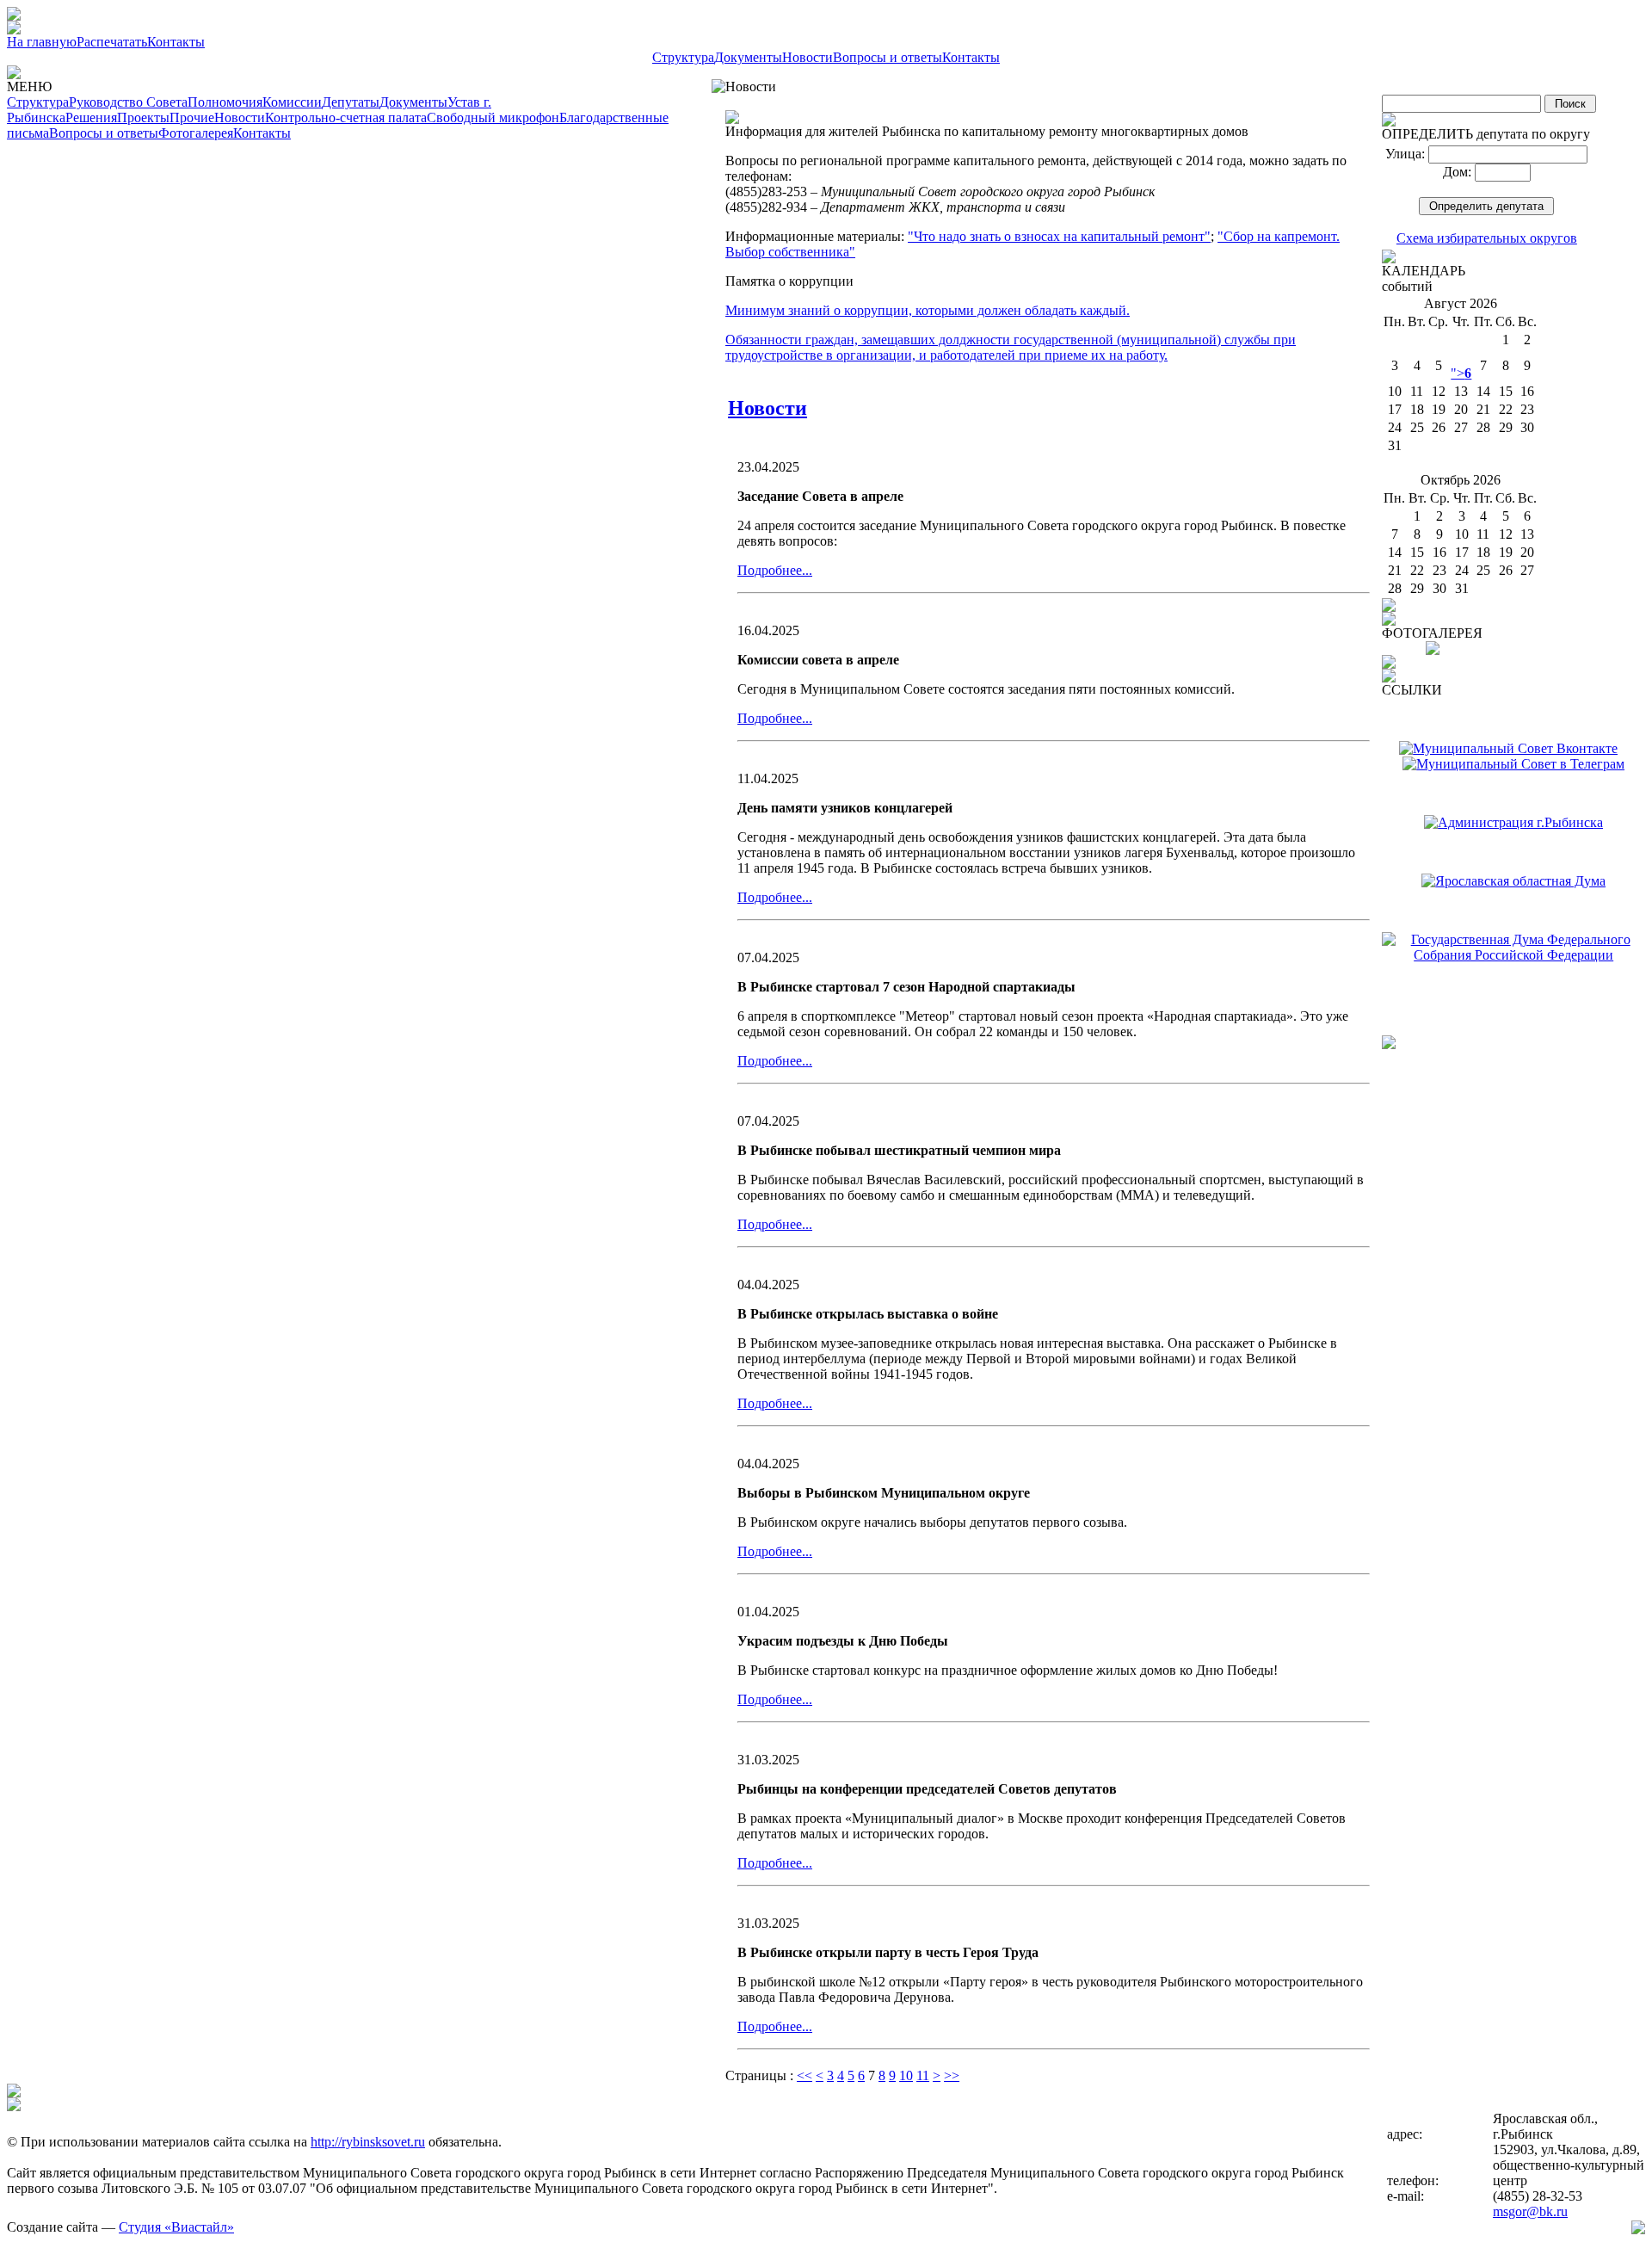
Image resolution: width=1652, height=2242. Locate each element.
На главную (42, 42)
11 (923, 2075)
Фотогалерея (196, 133)
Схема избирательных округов (1487, 238)
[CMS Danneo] (1638, 2230)
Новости (808, 57)
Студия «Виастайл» (176, 2227)
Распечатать (112, 42)
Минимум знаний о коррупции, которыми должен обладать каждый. (928, 310)
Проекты (143, 117)
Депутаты (351, 102)
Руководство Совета (128, 102)
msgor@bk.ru (1530, 2211)
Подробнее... (775, 570)
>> (952, 2075)
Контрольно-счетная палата (346, 117)
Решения (91, 117)
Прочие (192, 117)
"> (1461, 373)
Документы (748, 57)
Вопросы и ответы (888, 57)
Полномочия (225, 102)
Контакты (176, 42)
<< (804, 2075)
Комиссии (292, 102)
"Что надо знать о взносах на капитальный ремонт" (1059, 236)
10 (906, 2075)
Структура (683, 57)
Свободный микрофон (493, 117)
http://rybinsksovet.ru (368, 2142)
